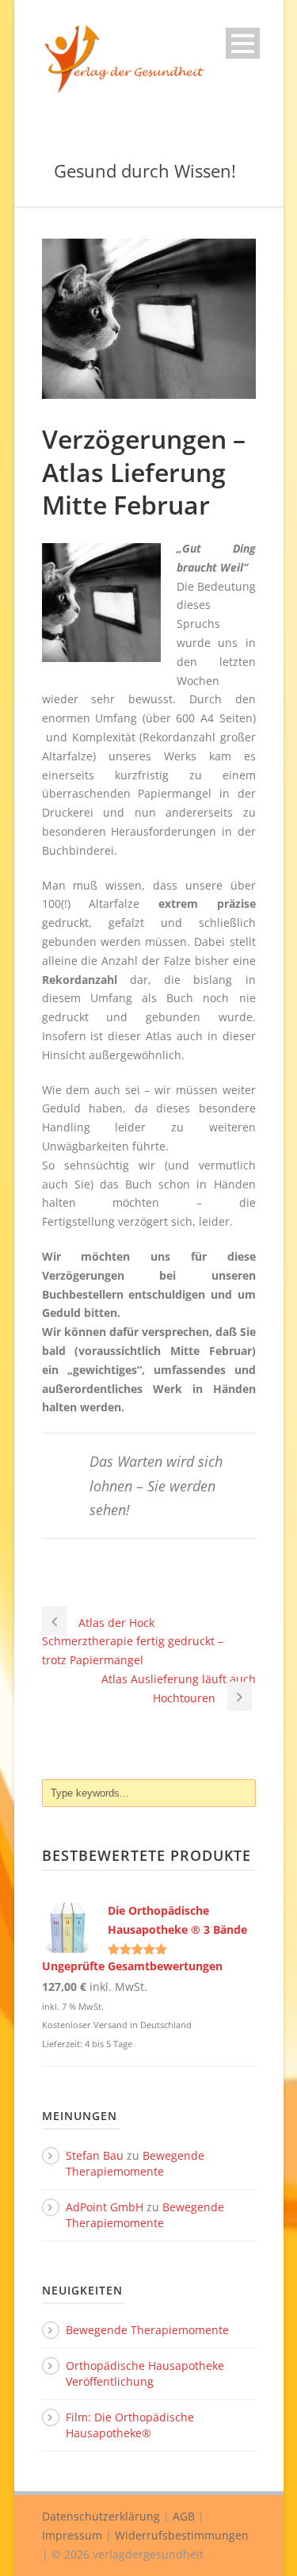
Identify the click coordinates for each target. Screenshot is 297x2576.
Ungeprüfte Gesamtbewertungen (132, 1966)
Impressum (72, 2535)
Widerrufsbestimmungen (182, 2535)
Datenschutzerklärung (101, 2516)
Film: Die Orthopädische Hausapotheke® (130, 2425)
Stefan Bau (95, 2155)
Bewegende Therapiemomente (135, 2163)
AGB (184, 2516)
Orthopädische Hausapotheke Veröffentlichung (145, 2373)
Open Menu (243, 43)
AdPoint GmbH (105, 2207)
